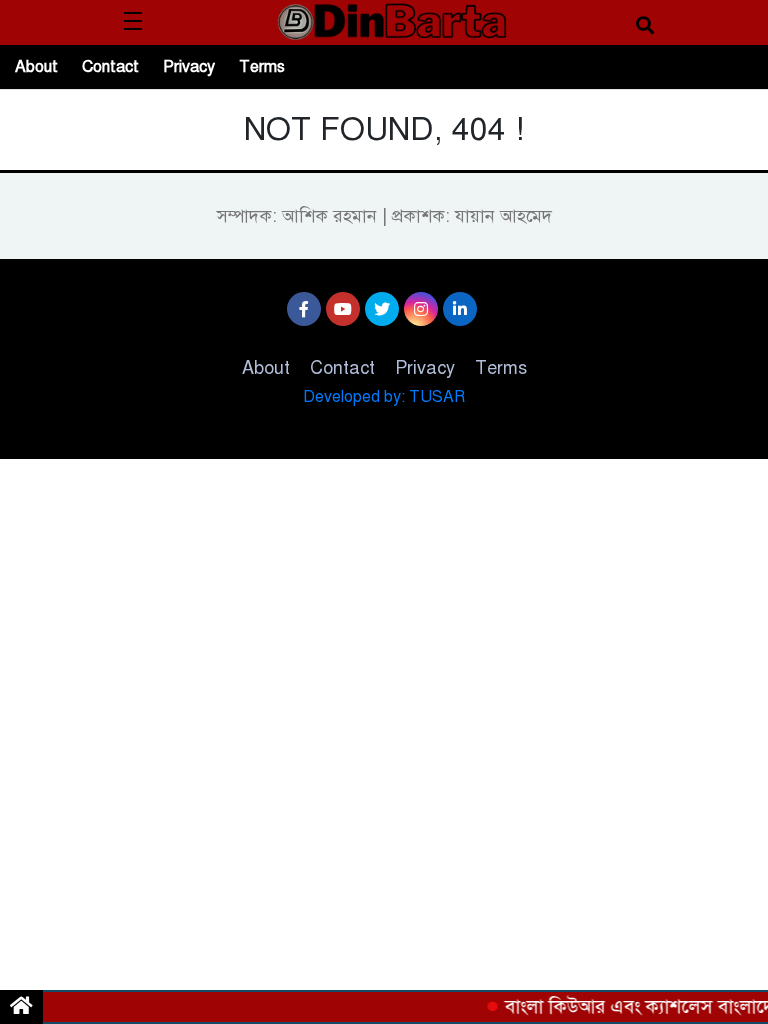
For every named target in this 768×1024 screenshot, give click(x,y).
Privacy (189, 67)
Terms (262, 67)
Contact (110, 67)
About (36, 67)
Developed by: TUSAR (384, 397)
